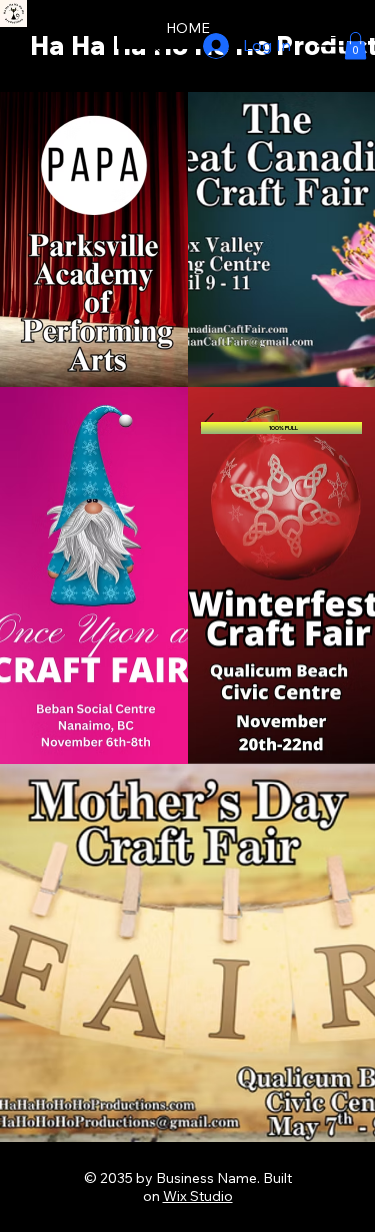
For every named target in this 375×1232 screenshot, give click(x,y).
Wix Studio (198, 1196)
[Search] (154, 46)
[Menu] (332, 46)
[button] (355, 45)
